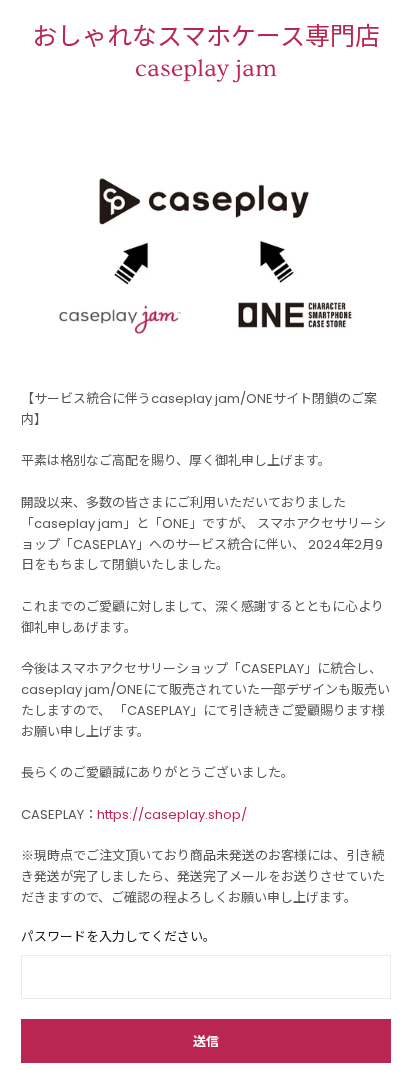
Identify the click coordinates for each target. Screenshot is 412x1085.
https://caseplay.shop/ (172, 814)
